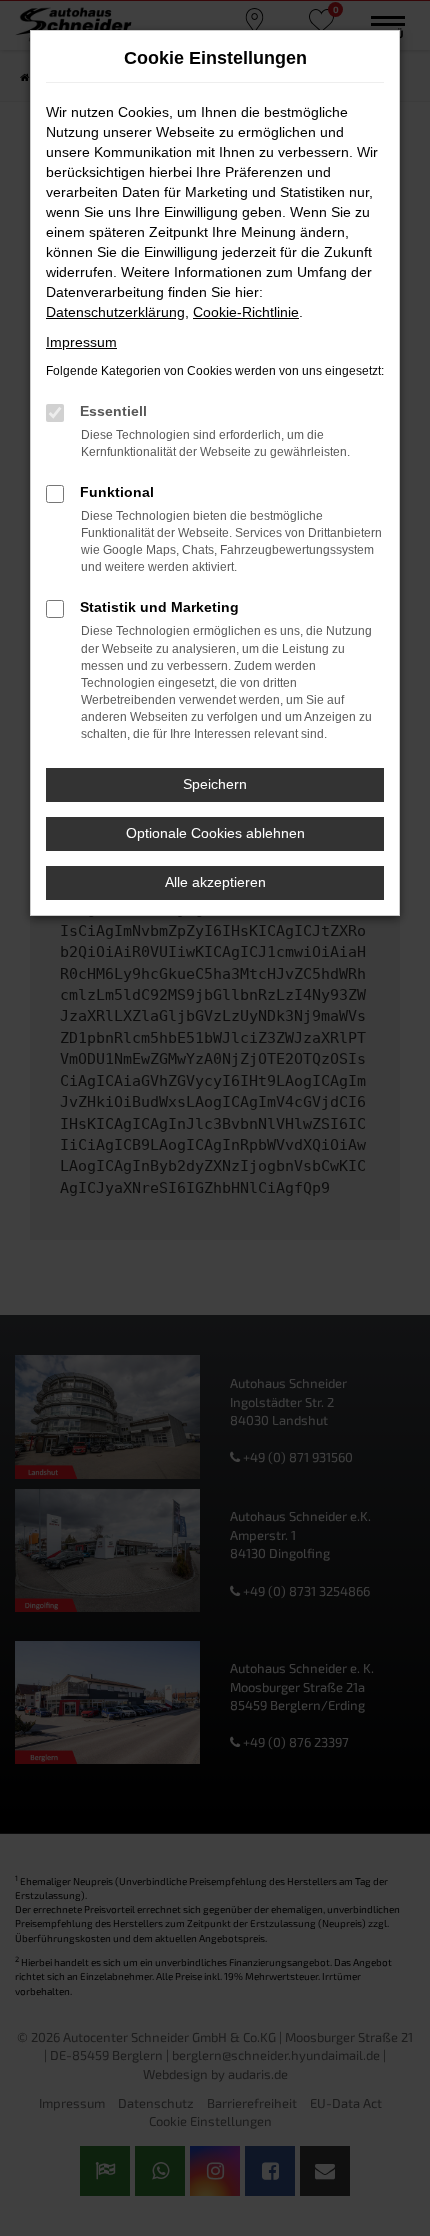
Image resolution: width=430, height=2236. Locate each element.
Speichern (215, 784)
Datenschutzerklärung (115, 312)
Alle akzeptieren (215, 882)
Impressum (81, 342)
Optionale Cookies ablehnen (215, 833)
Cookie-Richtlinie (246, 312)
